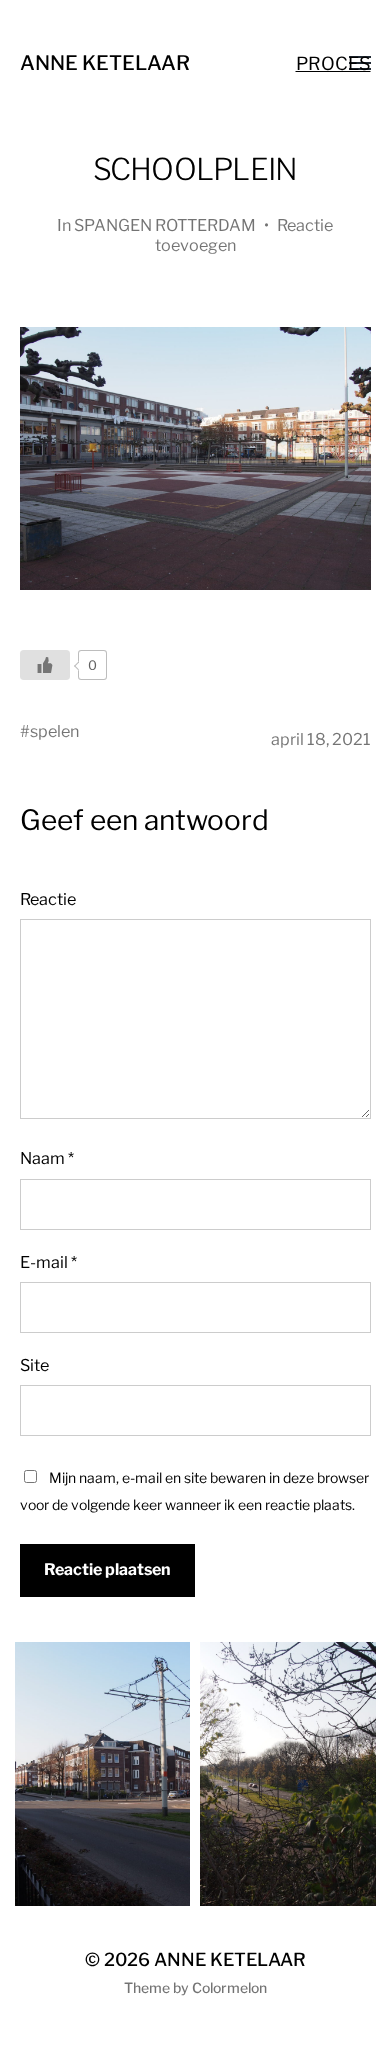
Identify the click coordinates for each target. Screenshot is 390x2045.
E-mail (48, 1262)
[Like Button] (45, 665)
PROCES (333, 63)
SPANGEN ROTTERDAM (165, 225)
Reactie (48, 899)
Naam (47, 1158)
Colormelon (229, 1987)
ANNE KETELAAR (105, 63)
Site (34, 1365)
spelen (54, 731)
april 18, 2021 (321, 739)
